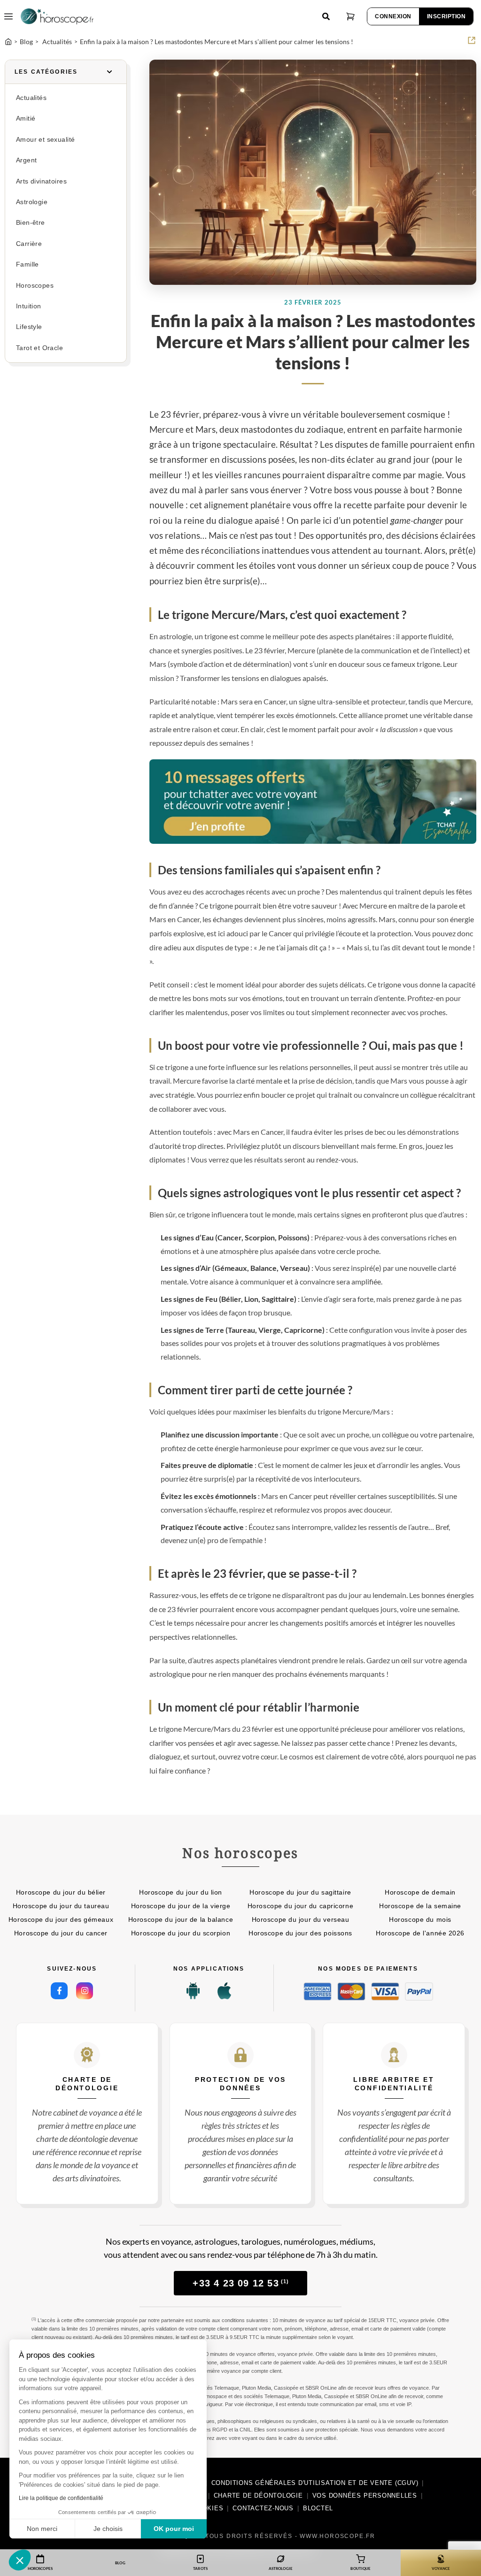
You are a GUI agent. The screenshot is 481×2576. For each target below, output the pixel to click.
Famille (27, 264)
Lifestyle (29, 327)
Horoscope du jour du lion (181, 1892)
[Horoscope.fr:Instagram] (85, 1991)
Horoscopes (35, 286)
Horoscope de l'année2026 (420, 1933)
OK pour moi (174, 2529)
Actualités (31, 98)
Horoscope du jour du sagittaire (300, 1892)
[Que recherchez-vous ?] (326, 16)
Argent (26, 160)
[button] (20, 2560)
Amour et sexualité (45, 140)
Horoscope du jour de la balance (181, 1919)
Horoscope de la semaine (420, 1906)
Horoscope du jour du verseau (301, 1919)
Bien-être (31, 223)
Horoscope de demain (420, 1892)
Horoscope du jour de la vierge (181, 1906)
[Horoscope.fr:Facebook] (59, 1991)
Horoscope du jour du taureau (61, 1906)
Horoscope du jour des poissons (300, 1933)
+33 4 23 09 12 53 (241, 2283)
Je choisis (108, 2529)
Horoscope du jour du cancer (61, 1933)
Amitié (26, 118)
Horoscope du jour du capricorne (300, 1906)
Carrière (29, 244)
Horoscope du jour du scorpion (181, 1933)
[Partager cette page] (472, 40)
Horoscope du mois (420, 1919)
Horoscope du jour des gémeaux (61, 1919)
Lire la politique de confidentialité (61, 2498)
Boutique (361, 2568)
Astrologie (32, 202)
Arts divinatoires (41, 181)
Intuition (29, 306)
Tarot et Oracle (39, 348)
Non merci (42, 2529)
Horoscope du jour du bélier (61, 1892)
